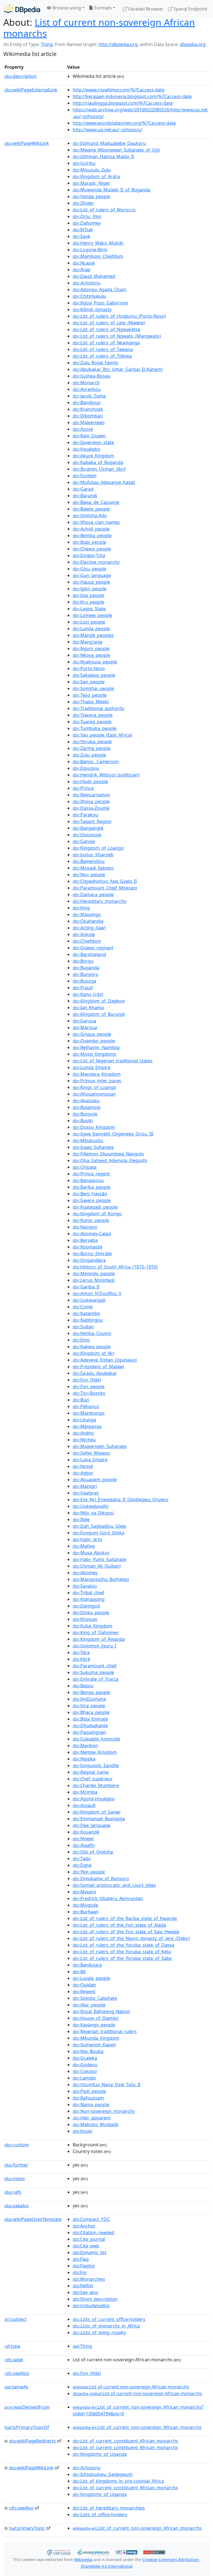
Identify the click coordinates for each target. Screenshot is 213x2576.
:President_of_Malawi (98, 1367)
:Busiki (83, 1121)
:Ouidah (84, 1985)
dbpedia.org (193, 44)
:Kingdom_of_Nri (93, 1353)
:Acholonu (87, 283)
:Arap (82, 270)
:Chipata (85, 1167)
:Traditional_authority (98, 708)
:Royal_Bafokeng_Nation (101, 2011)
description (21, 76)
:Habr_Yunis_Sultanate (99, 1559)
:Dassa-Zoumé (91, 808)
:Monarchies (89, 2279)
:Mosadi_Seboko (93, 868)
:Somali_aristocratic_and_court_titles (114, 1885)
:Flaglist (84, 2266)
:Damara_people (93, 894)
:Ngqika (84, 1759)
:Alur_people (89, 2005)
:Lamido (84, 2078)
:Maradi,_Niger (91, 183)
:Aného (83, 1433)
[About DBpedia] (22, 9)
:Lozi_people (89, 622)
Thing (47, 44)
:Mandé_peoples (93, 635)
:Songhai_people (93, 688)
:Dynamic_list (90, 2252)
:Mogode (85, 1905)
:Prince (83, 788)
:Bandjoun (87, 403)
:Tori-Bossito (89, 1393)
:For (80, 2272)
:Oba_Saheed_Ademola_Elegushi (110, 1160)
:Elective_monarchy (96, 562)
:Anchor (84, 2226)
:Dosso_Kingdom (94, 1127)
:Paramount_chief (95, 1666)
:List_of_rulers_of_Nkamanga (106, 343)
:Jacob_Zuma (89, 396)
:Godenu (85, 2065)
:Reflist (83, 2286)
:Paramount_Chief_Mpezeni (105, 888)
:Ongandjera (89, 1260)
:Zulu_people (89, 755)
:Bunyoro (86, 974)
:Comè (83, 1307)
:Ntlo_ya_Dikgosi (93, 1513)
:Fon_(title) (87, 1380)
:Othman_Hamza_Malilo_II (103, 157)
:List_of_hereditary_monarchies (109, 2508)
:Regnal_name (91, 1772)
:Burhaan (86, 1912)
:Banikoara (87, 1965)
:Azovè (83, 429)
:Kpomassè (88, 1247)
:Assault (84, 1805)
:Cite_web (86, 2246)
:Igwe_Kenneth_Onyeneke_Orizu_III (113, 1134)
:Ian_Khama (88, 1008)
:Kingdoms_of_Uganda (100, 2454)
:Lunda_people (91, 629)
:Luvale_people (91, 1978)
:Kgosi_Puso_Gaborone (100, 303)
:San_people (89, 682)
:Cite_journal (89, 2239)
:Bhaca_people (91, 1712)
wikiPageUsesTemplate (33, 2219)
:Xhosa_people (91, 801)
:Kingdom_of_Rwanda (99, 1639)
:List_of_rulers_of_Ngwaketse (106, 329)
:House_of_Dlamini (96, 2018)
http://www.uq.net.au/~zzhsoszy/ (107, 130)
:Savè (81, 236)
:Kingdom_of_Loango (98, 848)
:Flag (81, 2259)
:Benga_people (91, 1692)
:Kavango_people (94, 2025)
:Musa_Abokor (91, 1553)
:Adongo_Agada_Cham (100, 289)
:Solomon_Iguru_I (94, 1646)
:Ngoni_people (91, 649)
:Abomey (85, 1573)
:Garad (83, 489)
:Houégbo (86, 449)
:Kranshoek (88, 409)
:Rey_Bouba (88, 2051)
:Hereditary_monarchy (99, 901)
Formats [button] (102, 8)
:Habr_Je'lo (87, 1539)
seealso (17, 2206)
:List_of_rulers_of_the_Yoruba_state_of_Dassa (123, 1945)
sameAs (16, 2387)
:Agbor (83, 1473)
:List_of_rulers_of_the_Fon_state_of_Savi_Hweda (126, 1932)
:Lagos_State (89, 609)
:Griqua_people (92, 1034)
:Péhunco (86, 1406)
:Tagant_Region (92, 821)
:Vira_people (89, 1706)
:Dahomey (87, 223)
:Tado (82, 1859)
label (14, 2360)
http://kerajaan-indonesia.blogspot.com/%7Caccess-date (132, 96)
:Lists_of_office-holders (100, 2515)
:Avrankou (87, 389)
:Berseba (85, 1240)
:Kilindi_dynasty (92, 309)
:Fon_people (89, 1386)
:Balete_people (91, 509)
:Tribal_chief (88, 1593)
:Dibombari (88, 416)
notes (15, 2178)
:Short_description (95, 2299)
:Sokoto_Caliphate (95, 1998)
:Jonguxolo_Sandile (96, 1765)
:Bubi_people (89, 542)
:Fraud (83, 988)
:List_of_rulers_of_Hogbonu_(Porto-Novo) (119, 316)
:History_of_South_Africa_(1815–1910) (115, 1267)
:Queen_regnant (93, 948)
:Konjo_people (91, 1220)
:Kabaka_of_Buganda (98, 462)
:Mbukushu (88, 1140)
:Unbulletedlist (91, 2306)
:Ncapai (84, 263)
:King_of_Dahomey (96, 1632)
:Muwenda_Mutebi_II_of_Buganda (111, 190)
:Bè (79, 1972)
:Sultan (83, 1327)
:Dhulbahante (90, 1726)
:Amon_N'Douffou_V (97, 1293)
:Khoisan (85, 1619)
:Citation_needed (93, 2232)
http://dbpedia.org (118, 44)
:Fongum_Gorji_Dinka (98, 1533)
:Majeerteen (89, 422)
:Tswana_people (93, 715)
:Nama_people (91, 2105)
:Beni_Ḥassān (90, 1194)
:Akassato (86, 1101)
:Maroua (85, 1027)
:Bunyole (85, 1114)
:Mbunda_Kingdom (96, 2038)
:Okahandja (88, 921)
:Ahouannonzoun (94, 1094)
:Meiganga (87, 1426)
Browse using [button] (66, 8)
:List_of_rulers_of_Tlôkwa (102, 356)
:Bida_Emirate (90, 1719)
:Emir (81, 1340)
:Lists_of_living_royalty (99, 2333)
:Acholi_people (91, 529)
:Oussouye (87, 835)
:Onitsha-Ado (90, 516)
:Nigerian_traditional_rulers (105, 2031)
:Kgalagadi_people (95, 1207)
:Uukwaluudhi (91, 1506)
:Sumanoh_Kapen (94, 2045)
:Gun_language (92, 575)
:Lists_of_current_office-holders (109, 2319)
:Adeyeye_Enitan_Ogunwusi (105, 1360)
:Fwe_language (92, 1825)
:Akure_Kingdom (93, 456)
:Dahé (82, 1865)
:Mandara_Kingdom (97, 1074)
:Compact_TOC (91, 2219)
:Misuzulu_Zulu (92, 170)
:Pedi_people (89, 2091)
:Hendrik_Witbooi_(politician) (106, 775)
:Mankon (85, 1745)
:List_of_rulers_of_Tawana (103, 349)
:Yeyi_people (89, 1872)
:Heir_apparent (92, 2118)
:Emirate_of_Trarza (96, 1679)
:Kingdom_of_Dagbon (99, 1001)
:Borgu (83, 961)
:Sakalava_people (94, 675)
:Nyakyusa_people (95, 662)
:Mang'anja (88, 642)
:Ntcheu (84, 1440)
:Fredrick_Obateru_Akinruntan (108, 1898)
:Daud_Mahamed (94, 276)
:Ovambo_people (94, 1041)
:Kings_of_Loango (94, 1087)
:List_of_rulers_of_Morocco (104, 210)
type (12, 2346)
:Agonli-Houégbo (94, 1799)
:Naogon (85, 1227)
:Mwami (84, 1892)
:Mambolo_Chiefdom (98, 256)
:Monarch (86, 383)
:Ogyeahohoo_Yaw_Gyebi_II (105, 881)
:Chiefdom (87, 941)
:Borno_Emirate (92, 1254)
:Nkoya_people (91, 655)
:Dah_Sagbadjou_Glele (99, 1526)
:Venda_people (91, 196)
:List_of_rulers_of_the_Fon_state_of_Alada (119, 1925)
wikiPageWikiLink (27, 143)
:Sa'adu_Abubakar (95, 1373)
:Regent (84, 1991)
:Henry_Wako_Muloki (98, 243)
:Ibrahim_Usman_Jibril (99, 469)
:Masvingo (87, 914)
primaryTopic (27, 2528)
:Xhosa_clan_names (96, 522)
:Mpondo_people (94, 1273)
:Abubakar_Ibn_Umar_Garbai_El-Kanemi (118, 369)
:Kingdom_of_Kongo (97, 1214)
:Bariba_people (92, 1187)
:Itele (81, 1519)
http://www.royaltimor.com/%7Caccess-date (119, 90)
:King (81, 908)
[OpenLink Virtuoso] (58, 2552)
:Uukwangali (89, 1300)
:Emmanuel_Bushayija (99, 1819)
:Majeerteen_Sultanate (100, 1446)
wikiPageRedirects (32, 2441)
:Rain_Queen (89, 436)
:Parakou (85, 815)
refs (13, 2192)
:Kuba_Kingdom (92, 1626)
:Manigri (85, 1486)
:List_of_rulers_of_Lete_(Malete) (109, 323)
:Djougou (86, 768)
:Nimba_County (92, 1333)
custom (17, 2145)
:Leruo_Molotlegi (94, 1280)
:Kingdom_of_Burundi (99, 1014)
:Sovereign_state (93, 442)
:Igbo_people (90, 589)
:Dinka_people (91, 1613)
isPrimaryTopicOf (27, 2427)
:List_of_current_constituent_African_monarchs (125, 2441)
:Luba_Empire (90, 1460)
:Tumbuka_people (95, 728)
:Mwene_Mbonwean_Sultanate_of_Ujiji (116, 150)
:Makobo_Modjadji (95, 2124)
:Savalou (85, 1586)
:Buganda (86, 968)
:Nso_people (89, 875)
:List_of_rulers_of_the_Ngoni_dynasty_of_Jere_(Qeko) (131, 1938)
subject (16, 2319)
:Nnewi (83, 1839)
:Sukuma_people (93, 1672)
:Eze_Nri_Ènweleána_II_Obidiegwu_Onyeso (121, 1500)
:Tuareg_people (92, 722)
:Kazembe (86, 1313)
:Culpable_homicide (96, 1739)
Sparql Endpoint (190, 9)
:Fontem (85, 476)
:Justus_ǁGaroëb (93, 855)
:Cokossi (85, 2071)
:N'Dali (83, 230)
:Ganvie (84, 841)
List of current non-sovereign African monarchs (99, 28)
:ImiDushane (89, 1699)
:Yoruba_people (92, 742)
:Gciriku (84, 163)
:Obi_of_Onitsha (93, 1852)
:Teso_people (90, 695)
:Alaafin (84, 1845)
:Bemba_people (92, 535)
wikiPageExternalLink (31, 90)
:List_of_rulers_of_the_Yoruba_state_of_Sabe (122, 1958)
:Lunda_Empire (92, 1067)
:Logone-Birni (90, 250)
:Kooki (83, 2131)
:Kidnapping (89, 1599)
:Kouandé (86, 1832)
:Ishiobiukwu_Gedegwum (103, 2474)
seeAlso (17, 2373)
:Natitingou (88, 1320)
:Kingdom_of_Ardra (96, 176)
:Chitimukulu (89, 296)
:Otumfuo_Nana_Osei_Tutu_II (106, 2085)
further (16, 2165)
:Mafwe (84, 1546)
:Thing (82, 2346)
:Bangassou (88, 1180)
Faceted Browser (145, 9)
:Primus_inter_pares (97, 1081)
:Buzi (81, 1400)
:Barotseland (89, 954)
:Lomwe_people (92, 615)
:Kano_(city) (88, 994)
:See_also (85, 2292)
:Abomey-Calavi (92, 1234)
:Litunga (84, 1420)
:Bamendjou (89, 861)
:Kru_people (88, 602)
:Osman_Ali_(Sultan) (97, 1566)
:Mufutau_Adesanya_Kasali (104, 482)
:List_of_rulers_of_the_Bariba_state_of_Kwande (125, 1918)
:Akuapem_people (95, 1480)
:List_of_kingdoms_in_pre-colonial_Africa (118, 2481)
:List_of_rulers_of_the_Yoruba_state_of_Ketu (122, 1952)
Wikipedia (83, 2560)
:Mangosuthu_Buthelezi (101, 1579)
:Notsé (83, 1466)
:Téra (81, 1652)
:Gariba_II (86, 1287)
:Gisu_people (89, 569)
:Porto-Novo (89, 668)
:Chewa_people (92, 549)
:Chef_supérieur (93, 1779)
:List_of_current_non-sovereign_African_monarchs (137, 2427)
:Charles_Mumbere (96, 1785)
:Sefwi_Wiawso (91, 1453)
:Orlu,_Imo (87, 216)
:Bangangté (88, 828)
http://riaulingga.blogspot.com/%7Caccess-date (123, 103)
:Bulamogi (87, 1107)
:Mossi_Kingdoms (94, 1054)
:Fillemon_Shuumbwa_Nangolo (108, 1154)
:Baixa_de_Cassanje (96, 502)
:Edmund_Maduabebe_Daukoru (109, 143)
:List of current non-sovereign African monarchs (131, 2387)
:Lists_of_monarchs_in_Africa (106, 2326)
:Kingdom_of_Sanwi (97, 1812)
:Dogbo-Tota (89, 555)
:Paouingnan (89, 1732)
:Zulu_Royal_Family (95, 363)
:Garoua (84, 1021)
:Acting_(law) (89, 928)
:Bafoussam (88, 2098)
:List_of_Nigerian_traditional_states (113, 1061)
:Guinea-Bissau (92, 376)
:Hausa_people (91, 582)
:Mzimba (85, 1792)
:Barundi (85, 496)
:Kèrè (81, 1659)
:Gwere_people (92, 1200)
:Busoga (84, 981)
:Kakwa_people (92, 1347)
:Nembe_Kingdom (95, 1752)
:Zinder (83, 203)
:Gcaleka (85, 2058)
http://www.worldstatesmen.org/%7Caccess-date (124, 123)
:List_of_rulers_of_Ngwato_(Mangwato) (117, 336)
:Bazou (83, 1686)
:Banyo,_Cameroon (96, 762)
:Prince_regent (91, 1174)
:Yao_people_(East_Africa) (102, 735)
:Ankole (84, 934)
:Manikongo (89, 1413)
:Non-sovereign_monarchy (104, 2111)
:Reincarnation (91, 795)
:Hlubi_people (90, 781)
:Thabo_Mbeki (91, 702)
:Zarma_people (92, 748)
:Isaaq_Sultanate (93, 1147)
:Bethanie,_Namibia (96, 1047)
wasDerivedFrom (27, 2407)
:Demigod (86, 1606)
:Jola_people (88, 595)
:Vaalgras (86, 1493)
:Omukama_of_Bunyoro (101, 1878)
